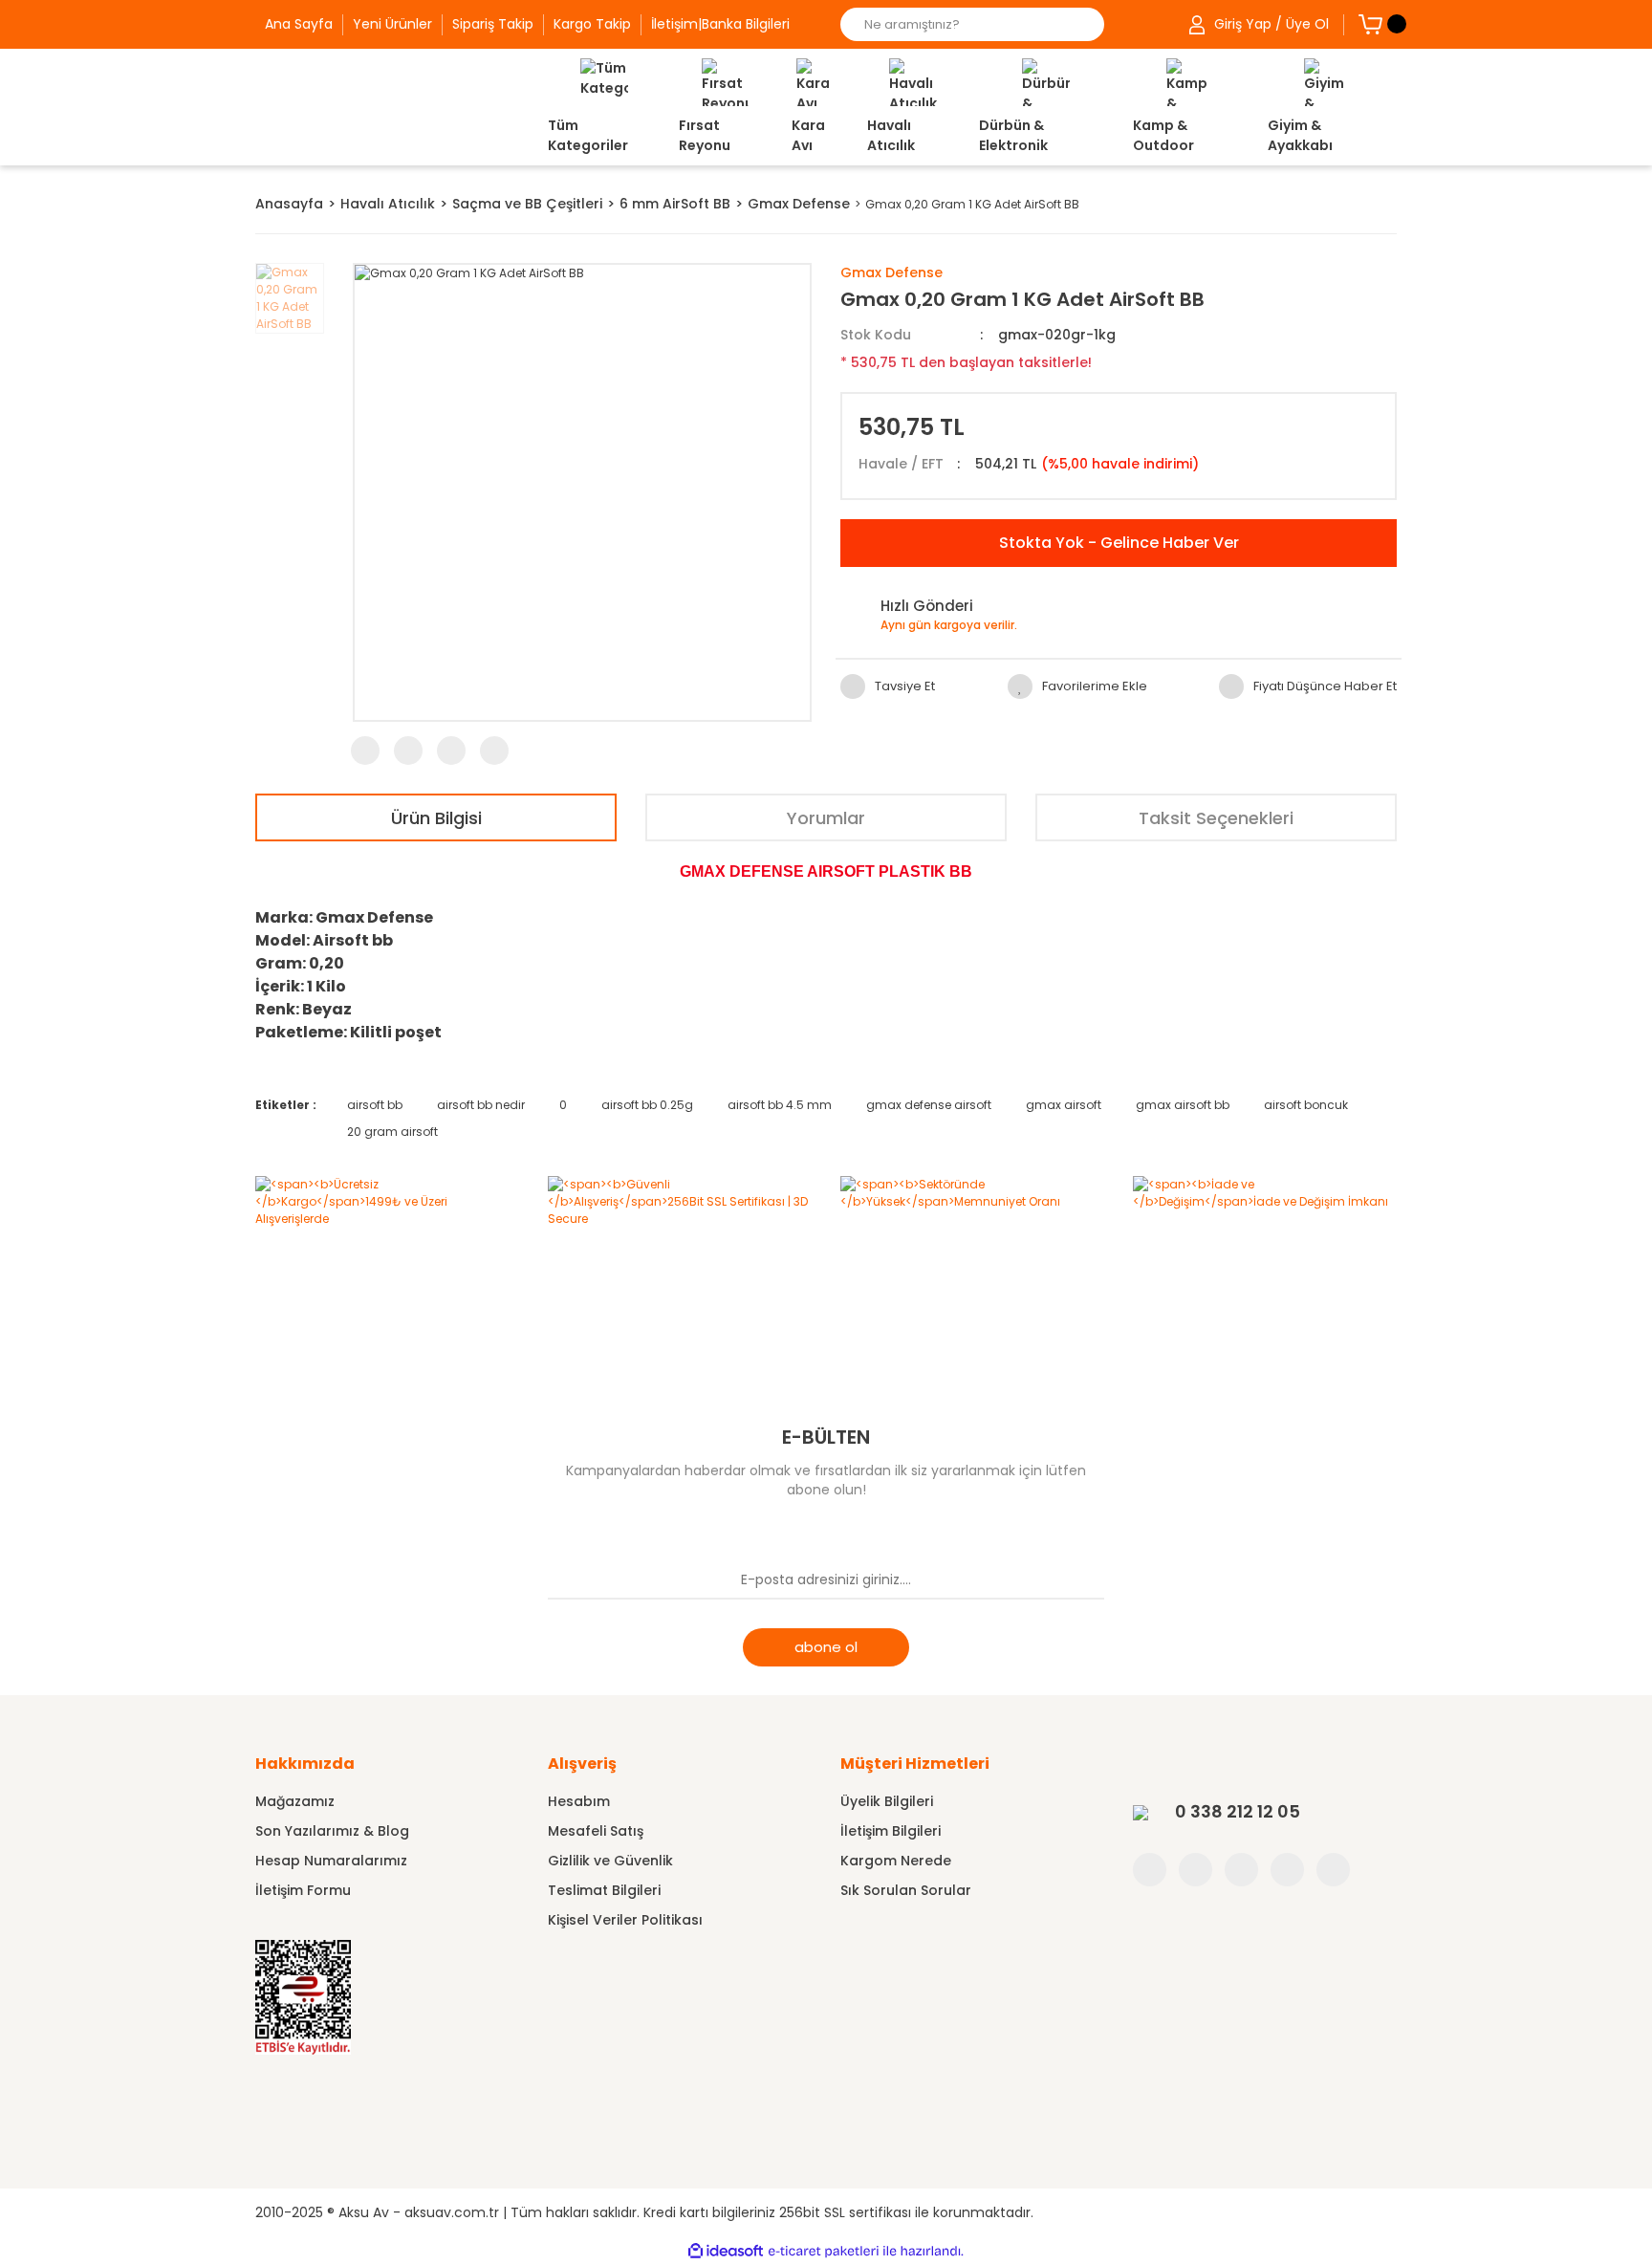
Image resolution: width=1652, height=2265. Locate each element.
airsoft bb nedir (481, 1105)
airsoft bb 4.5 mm (780, 1105)
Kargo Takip (592, 24)
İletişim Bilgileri (891, 1831)
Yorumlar (826, 818)
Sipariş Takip (493, 24)
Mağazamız (295, 1801)
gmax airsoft (1064, 1105)
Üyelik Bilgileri (887, 1801)
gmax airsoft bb (1183, 1105)
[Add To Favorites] (1077, 686)
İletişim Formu (303, 1890)
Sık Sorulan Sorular (906, 1890)
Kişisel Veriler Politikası (625, 1920)
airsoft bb (375, 1105)
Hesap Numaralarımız (331, 1861)
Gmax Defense (891, 272)
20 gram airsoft (392, 1132)
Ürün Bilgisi (436, 818)
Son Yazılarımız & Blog (332, 1831)
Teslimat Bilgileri (604, 1890)
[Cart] (1370, 24)
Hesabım (579, 1801)
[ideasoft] (726, 2251)
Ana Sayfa (299, 24)
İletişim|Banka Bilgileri (720, 24)
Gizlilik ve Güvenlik (610, 1861)
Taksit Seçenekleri (1216, 818)
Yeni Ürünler (392, 24)
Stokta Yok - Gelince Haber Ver (1119, 543)
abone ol (826, 1647)
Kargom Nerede (896, 1861)
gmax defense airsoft (929, 1105)
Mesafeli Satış (596, 1831)
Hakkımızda (305, 1764)
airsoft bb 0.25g (647, 1105)
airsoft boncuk (1306, 1105)
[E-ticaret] (824, 2252)
